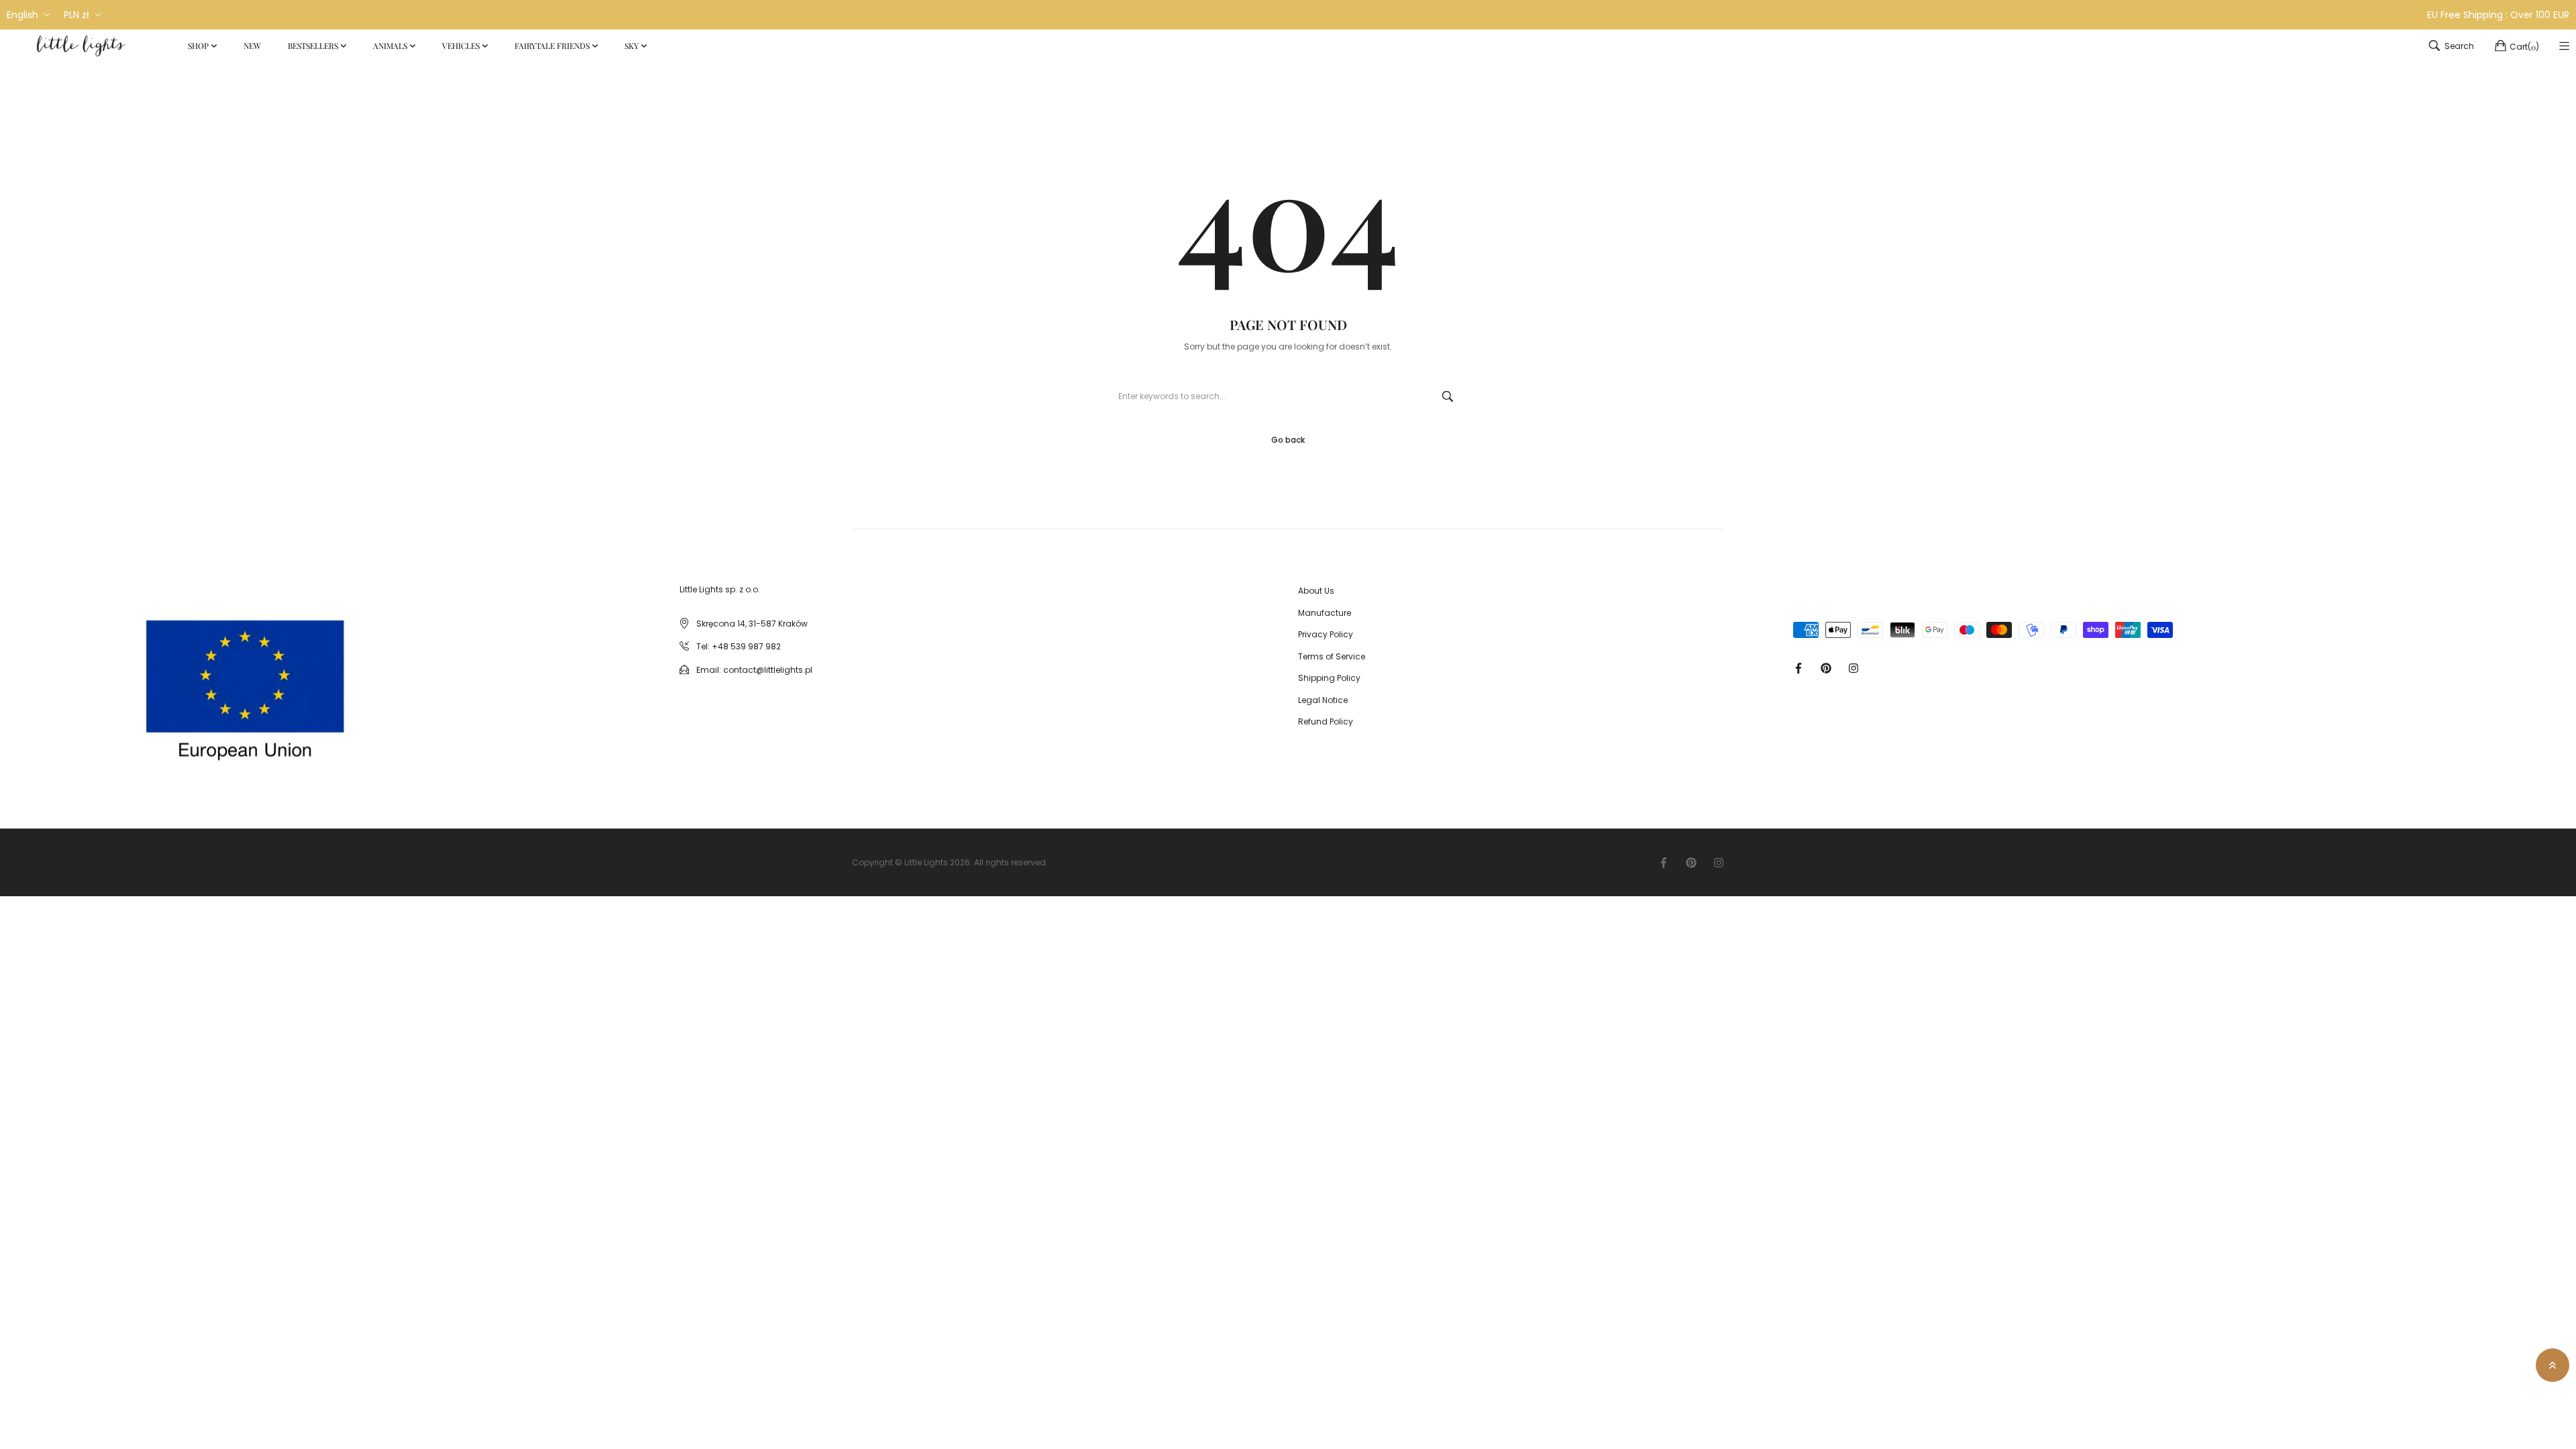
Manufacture (1325, 613)
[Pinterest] (1826, 667)
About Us (1316, 591)
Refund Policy (1326, 721)
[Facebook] (1799, 667)
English (22, 15)
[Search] (1448, 396)
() (2524, 47)
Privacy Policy (1326, 634)
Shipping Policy (1329, 678)
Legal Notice (1323, 700)
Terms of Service (1332, 656)
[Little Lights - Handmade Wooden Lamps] (133, 682)
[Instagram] (1854, 667)
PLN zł (76, 15)
